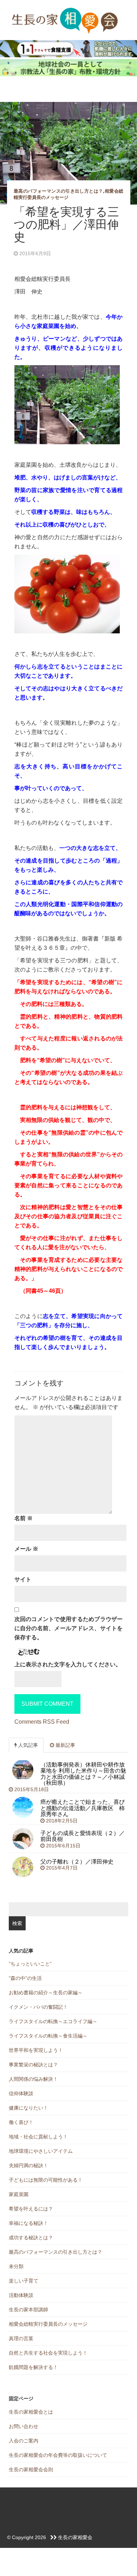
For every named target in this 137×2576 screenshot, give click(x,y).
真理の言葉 (21, 2338)
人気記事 (27, 1745)
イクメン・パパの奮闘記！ (38, 2007)
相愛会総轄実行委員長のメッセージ (48, 2324)
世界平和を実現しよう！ (36, 2050)
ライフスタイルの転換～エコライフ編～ (53, 2021)
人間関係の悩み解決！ (33, 2079)
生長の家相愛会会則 (31, 2470)
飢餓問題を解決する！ (33, 2367)
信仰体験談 (21, 2093)
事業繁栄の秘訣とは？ (33, 2065)
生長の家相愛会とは (31, 2412)
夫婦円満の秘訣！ (28, 2165)
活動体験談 (21, 2295)
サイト (23, 1579)
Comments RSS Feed (42, 1722)
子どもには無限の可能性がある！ (46, 2180)
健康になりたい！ (28, 2108)
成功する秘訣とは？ (31, 2238)
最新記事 (65, 1745)
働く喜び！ (21, 2122)
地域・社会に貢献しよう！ (38, 2137)
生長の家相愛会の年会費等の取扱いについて (58, 2455)
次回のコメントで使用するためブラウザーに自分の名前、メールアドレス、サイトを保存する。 (69, 1628)
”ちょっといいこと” (30, 1964)
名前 (24, 1518)
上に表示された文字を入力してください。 (68, 1664)
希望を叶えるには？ (31, 2209)
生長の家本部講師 (28, 2310)
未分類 (16, 2266)
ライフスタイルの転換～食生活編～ (48, 2036)
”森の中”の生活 (25, 1978)
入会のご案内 (24, 2441)
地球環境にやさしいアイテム (41, 2151)
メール (26, 1549)
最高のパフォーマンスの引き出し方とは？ (58, 191)
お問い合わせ (24, 2426)
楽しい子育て (24, 2281)
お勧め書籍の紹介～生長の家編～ (46, 1993)
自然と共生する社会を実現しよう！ (48, 2353)
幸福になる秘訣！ (28, 2223)
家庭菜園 (19, 2194)
